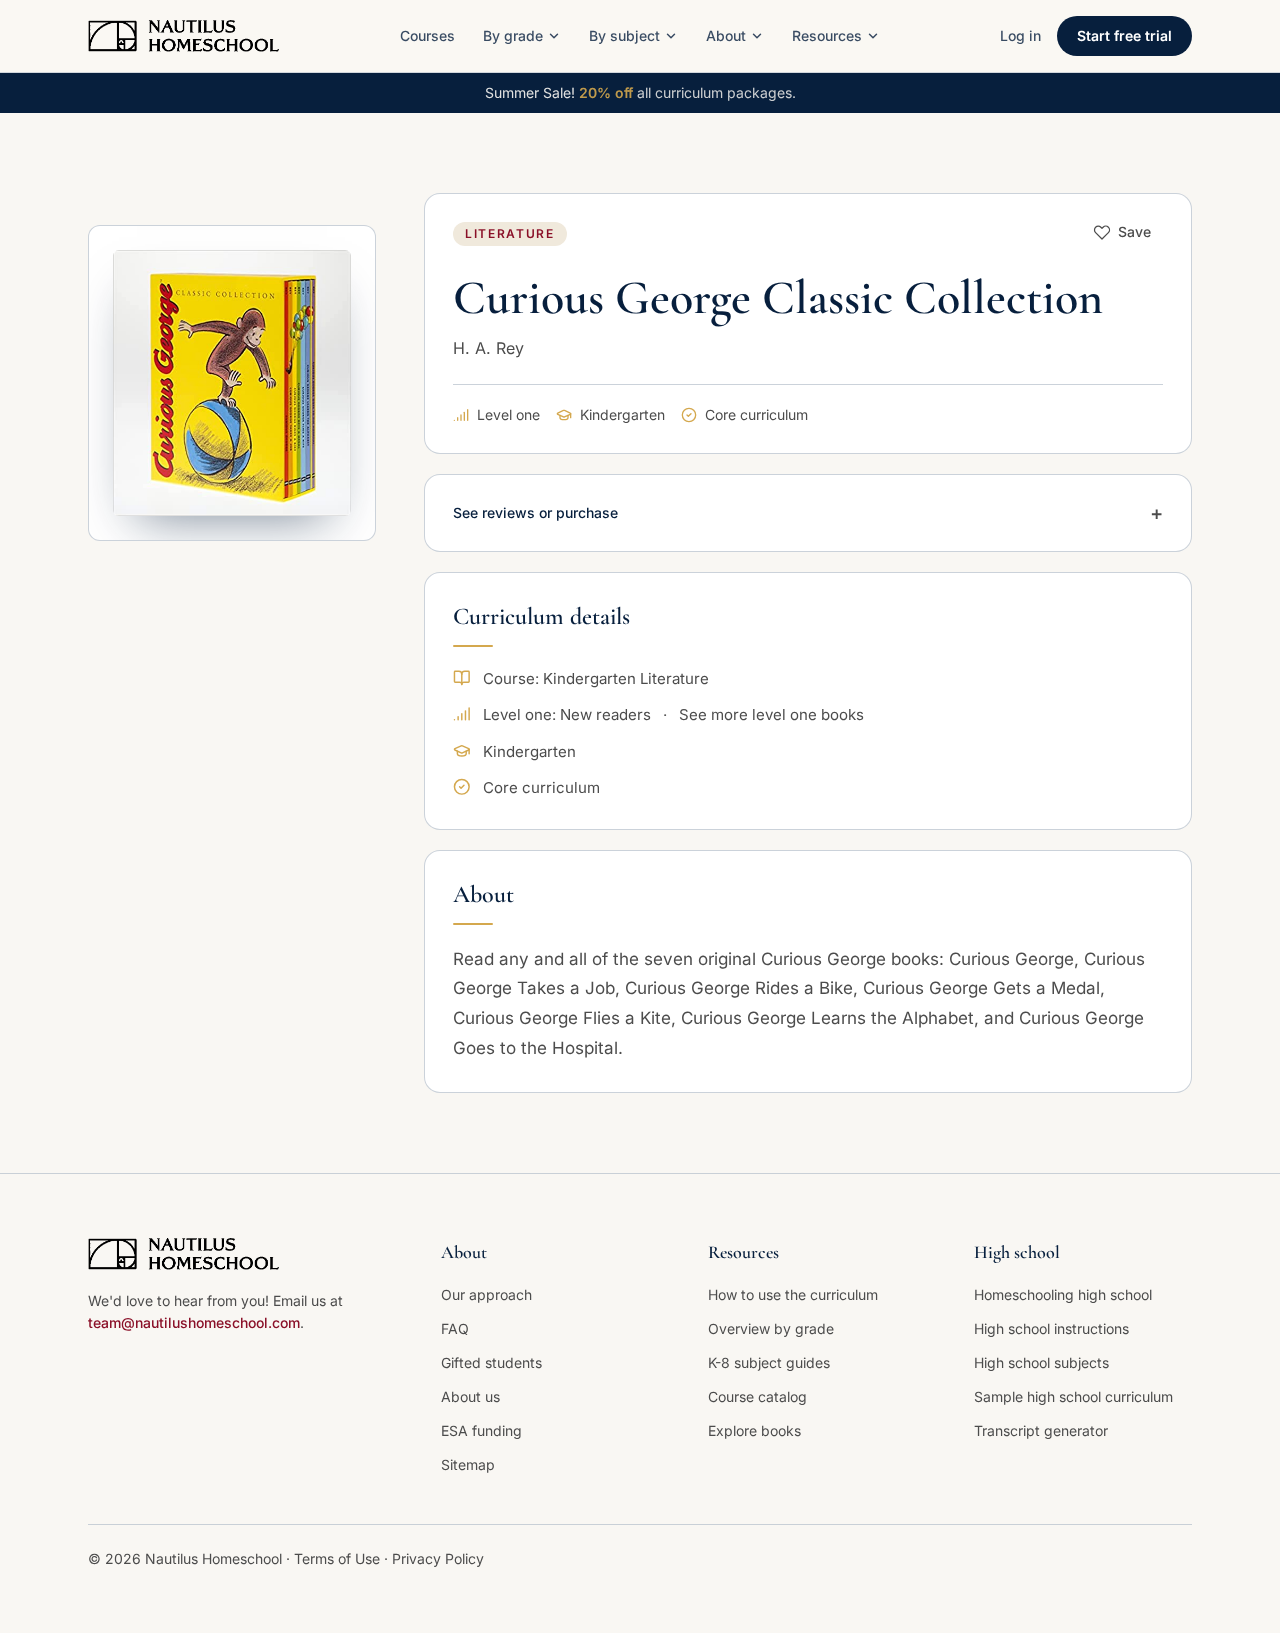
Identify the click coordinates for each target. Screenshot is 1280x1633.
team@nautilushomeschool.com (194, 1322)
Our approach (486, 1294)
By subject (624, 35)
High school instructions (1051, 1328)
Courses (427, 35)
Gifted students (491, 1362)
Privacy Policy (438, 1558)
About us (470, 1396)
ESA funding (481, 1430)
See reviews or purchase (808, 513)
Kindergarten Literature (626, 678)
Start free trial (1124, 35)
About (726, 35)
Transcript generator (1041, 1430)
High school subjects (1041, 1362)
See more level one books (771, 714)
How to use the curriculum (793, 1294)
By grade (513, 35)
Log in (1020, 35)
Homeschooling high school (1063, 1294)
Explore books (754, 1430)
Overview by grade (771, 1328)
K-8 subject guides (769, 1362)
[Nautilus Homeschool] (183, 36)
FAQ (455, 1328)
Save (1134, 231)
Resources (827, 35)
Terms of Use (339, 1558)
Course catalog (757, 1396)
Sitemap (468, 1464)
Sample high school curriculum (1073, 1396)
